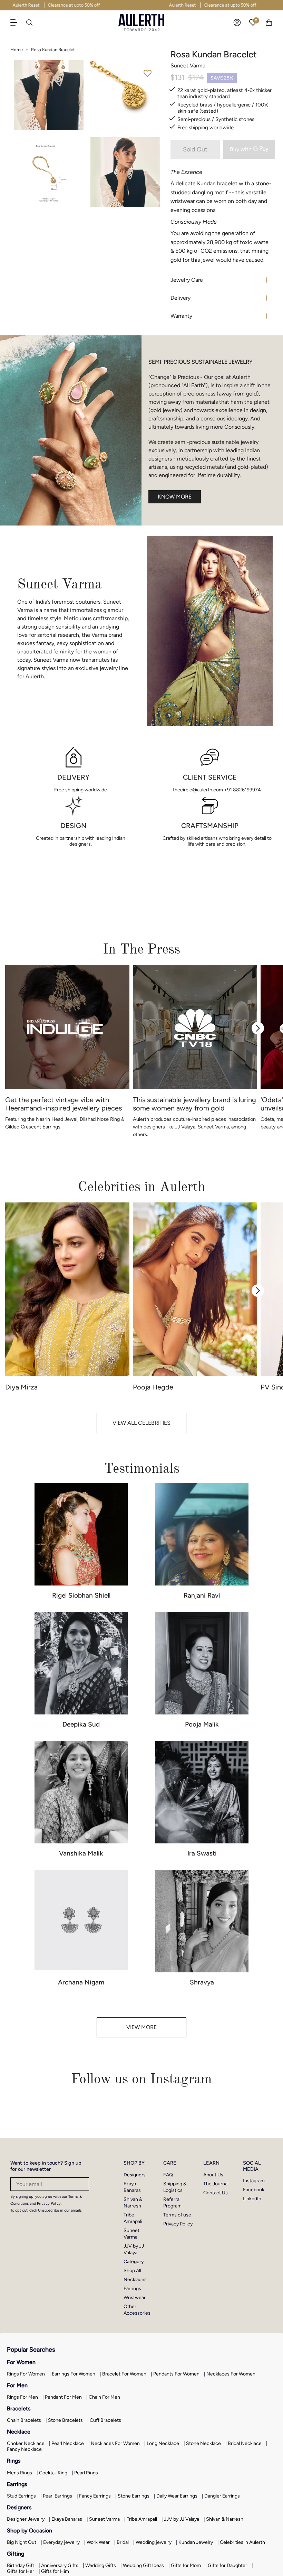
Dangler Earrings (222, 2496)
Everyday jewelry (61, 2542)
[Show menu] (17, 22)
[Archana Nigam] (81, 1921)
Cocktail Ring (53, 2473)
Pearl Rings (86, 2473)
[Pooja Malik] (202, 1663)
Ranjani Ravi (202, 1595)
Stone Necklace (203, 2443)
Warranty (181, 316)
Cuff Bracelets (105, 2420)
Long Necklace (163, 2443)
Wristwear (135, 2298)
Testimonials (142, 1468)
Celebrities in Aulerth (242, 2542)
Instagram (254, 2181)
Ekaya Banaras (67, 2519)
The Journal (216, 2184)
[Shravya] (202, 1921)
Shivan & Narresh (225, 2519)
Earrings (132, 2289)
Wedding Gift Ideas (143, 2565)
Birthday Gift (21, 2565)
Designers (135, 2175)
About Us (213, 2175)
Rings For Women (26, 2374)
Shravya (202, 1982)
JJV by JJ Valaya (182, 2519)
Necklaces (135, 2280)
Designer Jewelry (26, 2519)
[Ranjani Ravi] (202, 1534)
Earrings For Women (74, 2374)
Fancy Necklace (24, 2449)
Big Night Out (22, 2542)
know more (175, 497)
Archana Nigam (81, 1982)
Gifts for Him (55, 2571)
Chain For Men (104, 2397)
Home (17, 50)
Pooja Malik (202, 1724)
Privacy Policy (178, 2224)
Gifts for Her (21, 2571)
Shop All (132, 2271)
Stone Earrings (134, 2496)
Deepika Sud (81, 1724)
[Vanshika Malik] (81, 1792)
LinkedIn (252, 2199)
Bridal (123, 2542)
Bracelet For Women (124, 2374)
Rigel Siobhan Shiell (81, 1595)
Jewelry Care (187, 280)
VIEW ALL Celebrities (141, 1423)
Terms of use (177, 2215)
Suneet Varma (104, 2519)
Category (134, 2262)
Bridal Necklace (245, 2443)
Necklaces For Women (231, 2374)
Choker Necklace (26, 2443)
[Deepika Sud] (81, 1663)
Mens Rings (19, 2473)
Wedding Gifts (101, 2565)
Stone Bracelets (65, 2420)
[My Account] (237, 22)
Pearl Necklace (68, 2443)
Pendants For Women (176, 2374)
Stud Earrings (21, 2496)
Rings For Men (22, 2397)
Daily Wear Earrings (177, 2496)
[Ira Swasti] (202, 1792)
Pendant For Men (63, 2397)
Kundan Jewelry (196, 2542)
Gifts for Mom (186, 2565)
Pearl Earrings (57, 2496)
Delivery (180, 298)
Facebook (254, 2190)
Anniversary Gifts (60, 2565)
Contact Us (216, 2193)
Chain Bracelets (24, 2420)
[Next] (258, 1028)
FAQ (168, 2175)
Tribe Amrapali (142, 2519)
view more (141, 2027)
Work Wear (98, 2542)
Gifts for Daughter (227, 2565)
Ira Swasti (202, 1853)
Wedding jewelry (154, 2542)
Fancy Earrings (95, 2496)
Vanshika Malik (81, 1853)
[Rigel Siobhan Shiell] (81, 1534)
